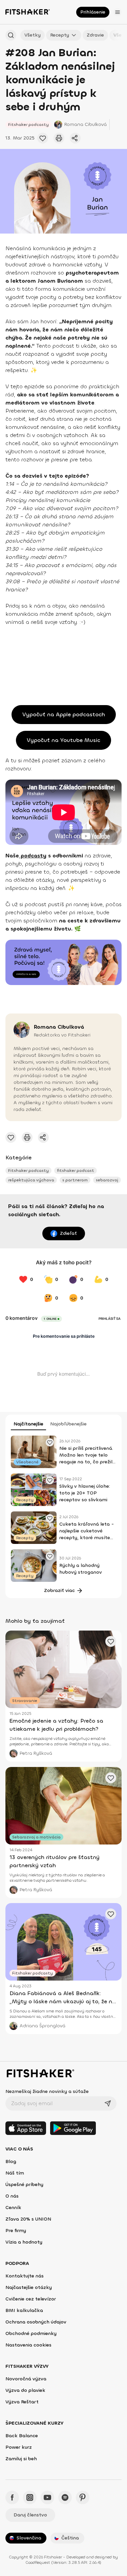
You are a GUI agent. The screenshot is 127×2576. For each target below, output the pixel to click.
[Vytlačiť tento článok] (59, 138)
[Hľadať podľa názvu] (11, 35)
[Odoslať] (108, 2103)
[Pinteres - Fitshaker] (83, 2497)
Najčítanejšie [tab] (28, 1424)
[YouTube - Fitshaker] (47, 2497)
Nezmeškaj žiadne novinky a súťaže (47, 2091)
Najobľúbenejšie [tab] (68, 1424)
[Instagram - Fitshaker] (30, 2497)
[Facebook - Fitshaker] (12, 2497)
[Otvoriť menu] (118, 12)
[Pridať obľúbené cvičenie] (43, 138)
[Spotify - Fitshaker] (65, 2497)
